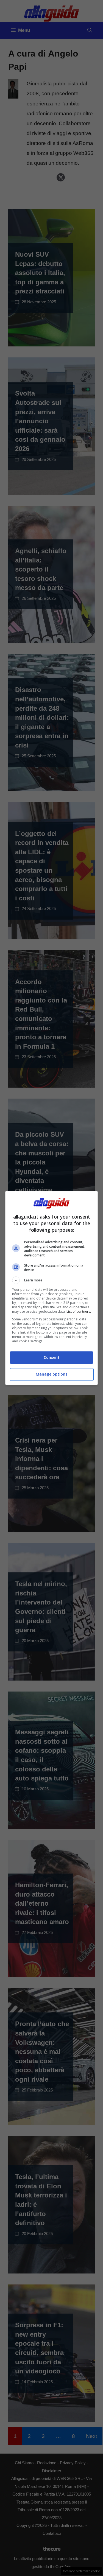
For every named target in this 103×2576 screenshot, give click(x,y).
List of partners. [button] (79, 1311)
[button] (52, 1280)
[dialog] (52, 1288)
